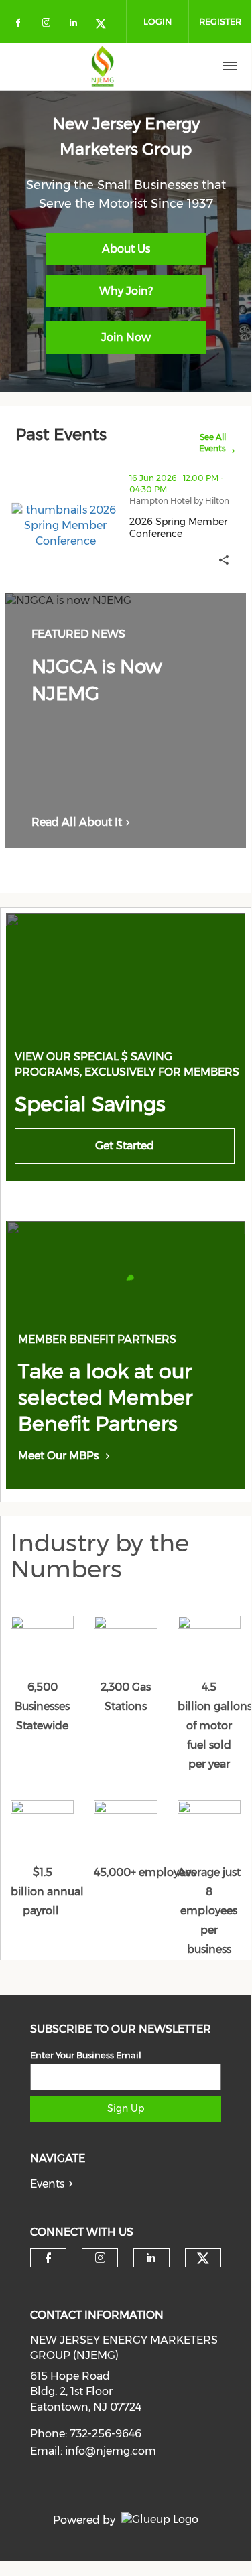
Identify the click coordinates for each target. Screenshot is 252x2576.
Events (47, 2184)
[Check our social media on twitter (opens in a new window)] (105, 25)
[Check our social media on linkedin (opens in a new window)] (77, 25)
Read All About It (77, 822)
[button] (224, 560)
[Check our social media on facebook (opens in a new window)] (21, 25)
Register (220, 21)
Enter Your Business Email (86, 2055)
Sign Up (126, 2108)
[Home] (103, 66)
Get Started (125, 1146)
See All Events (212, 443)
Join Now (126, 337)
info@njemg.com (111, 2451)
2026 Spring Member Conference (188, 528)
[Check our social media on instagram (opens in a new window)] (49, 25)
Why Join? (126, 291)
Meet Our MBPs (58, 1456)
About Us (126, 249)
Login (157, 21)
